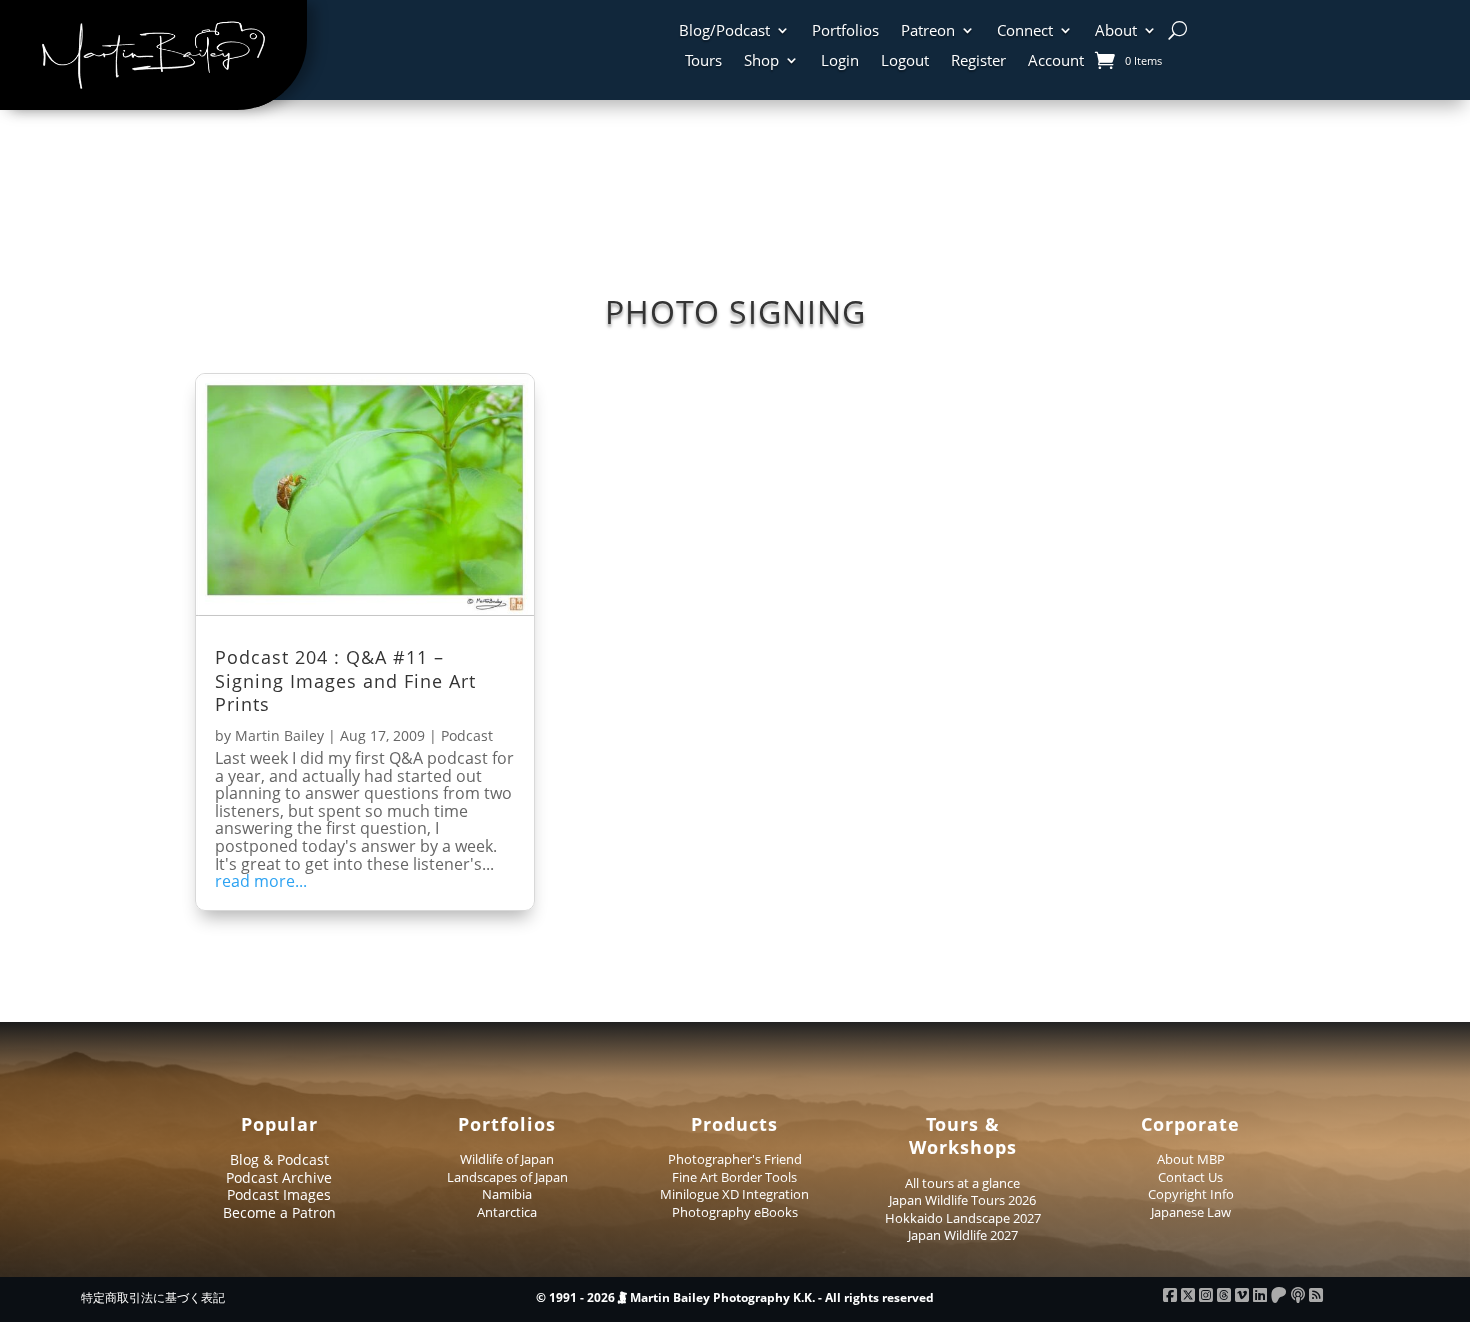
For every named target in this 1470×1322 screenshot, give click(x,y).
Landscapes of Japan (507, 1177)
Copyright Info (1191, 1194)
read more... (261, 882)
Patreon (928, 31)
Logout (905, 61)
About (1116, 31)
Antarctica (507, 1212)
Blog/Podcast (724, 31)
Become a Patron (279, 1212)
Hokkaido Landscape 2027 (963, 1218)
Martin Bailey (279, 735)
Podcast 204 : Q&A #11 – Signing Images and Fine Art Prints (345, 680)
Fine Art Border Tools (734, 1177)
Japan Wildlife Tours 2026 (962, 1200)
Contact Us (1190, 1177)
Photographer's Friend (735, 1159)
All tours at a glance (962, 1183)
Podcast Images (279, 1194)
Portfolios (845, 31)
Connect (1025, 31)
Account (1056, 61)
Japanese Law (1191, 1212)
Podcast (467, 735)
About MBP (1191, 1159)
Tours (703, 61)
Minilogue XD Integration (734, 1194)
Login (840, 61)
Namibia (507, 1194)
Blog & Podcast (279, 1159)
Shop (761, 61)
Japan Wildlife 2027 (963, 1235)
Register (978, 61)
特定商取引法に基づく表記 (153, 1297)
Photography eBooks (735, 1212)
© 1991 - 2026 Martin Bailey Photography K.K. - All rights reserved (735, 1297)
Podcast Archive (279, 1177)
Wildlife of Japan (507, 1159)
